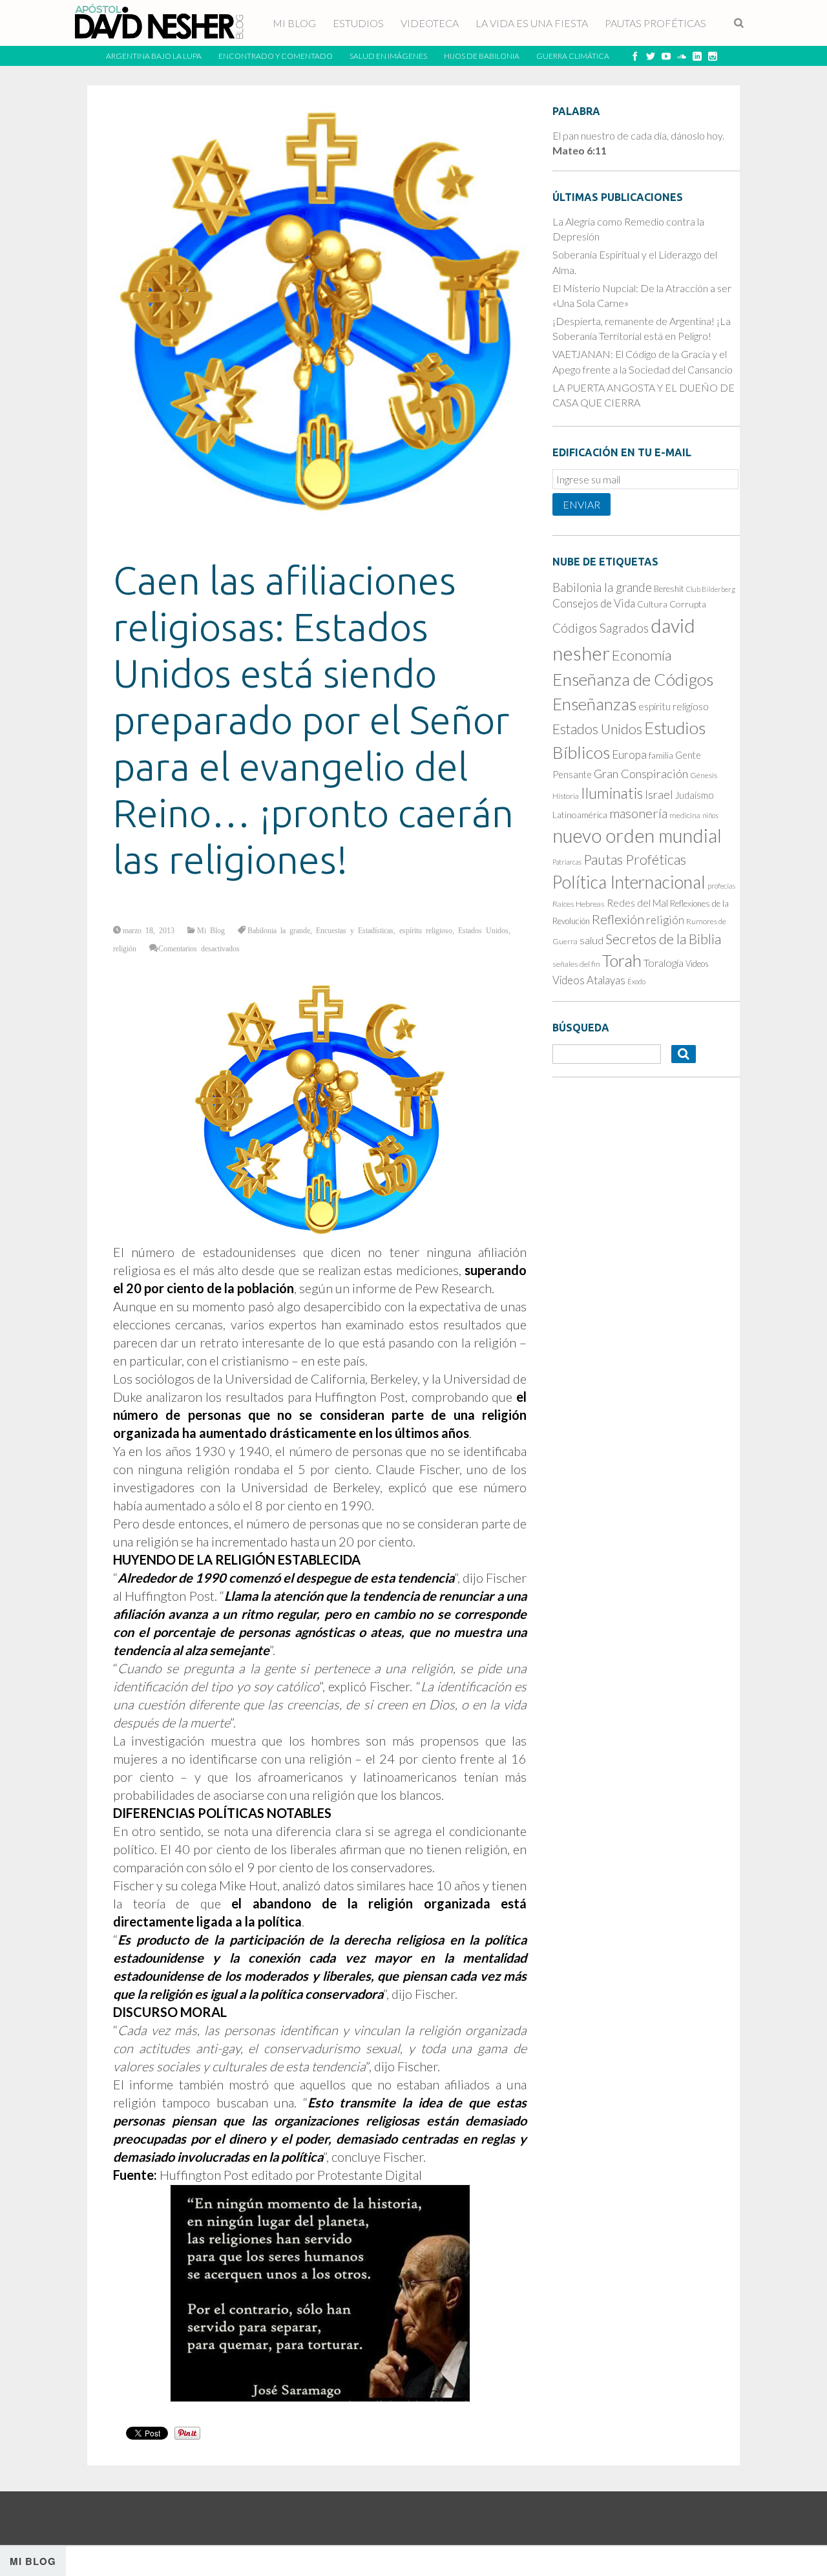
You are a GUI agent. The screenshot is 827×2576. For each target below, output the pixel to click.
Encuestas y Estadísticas (355, 930)
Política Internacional (629, 882)
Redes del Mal (637, 903)
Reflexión (618, 919)
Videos (697, 964)
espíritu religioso (426, 930)
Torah (622, 960)
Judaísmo (695, 795)
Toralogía (664, 963)
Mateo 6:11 (580, 150)
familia (661, 755)
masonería (638, 813)
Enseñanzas (594, 704)
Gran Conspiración (641, 774)
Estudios (358, 23)
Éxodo (636, 981)
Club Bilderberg (711, 589)
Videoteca (430, 23)
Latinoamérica (580, 815)
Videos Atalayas (589, 980)
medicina (685, 815)
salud (591, 940)
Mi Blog (211, 930)
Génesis (704, 775)
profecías (721, 886)
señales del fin (576, 964)
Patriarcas (567, 862)
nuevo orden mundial (637, 836)
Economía (642, 655)
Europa (629, 755)
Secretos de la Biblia (663, 939)
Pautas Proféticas (655, 23)
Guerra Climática (573, 56)
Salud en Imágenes (388, 56)
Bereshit (669, 589)
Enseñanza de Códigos (633, 679)
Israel (659, 794)
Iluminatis (612, 793)
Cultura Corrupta (672, 604)
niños (710, 815)
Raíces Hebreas (579, 904)
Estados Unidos (483, 930)
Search (740, 24)
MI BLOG (294, 23)
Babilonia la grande (279, 930)
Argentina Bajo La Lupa (154, 56)
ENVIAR (581, 504)
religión (125, 948)
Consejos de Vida (594, 603)
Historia (566, 796)
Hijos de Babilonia (482, 56)
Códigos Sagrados (601, 628)
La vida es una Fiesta (532, 23)
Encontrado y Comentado (276, 56)
